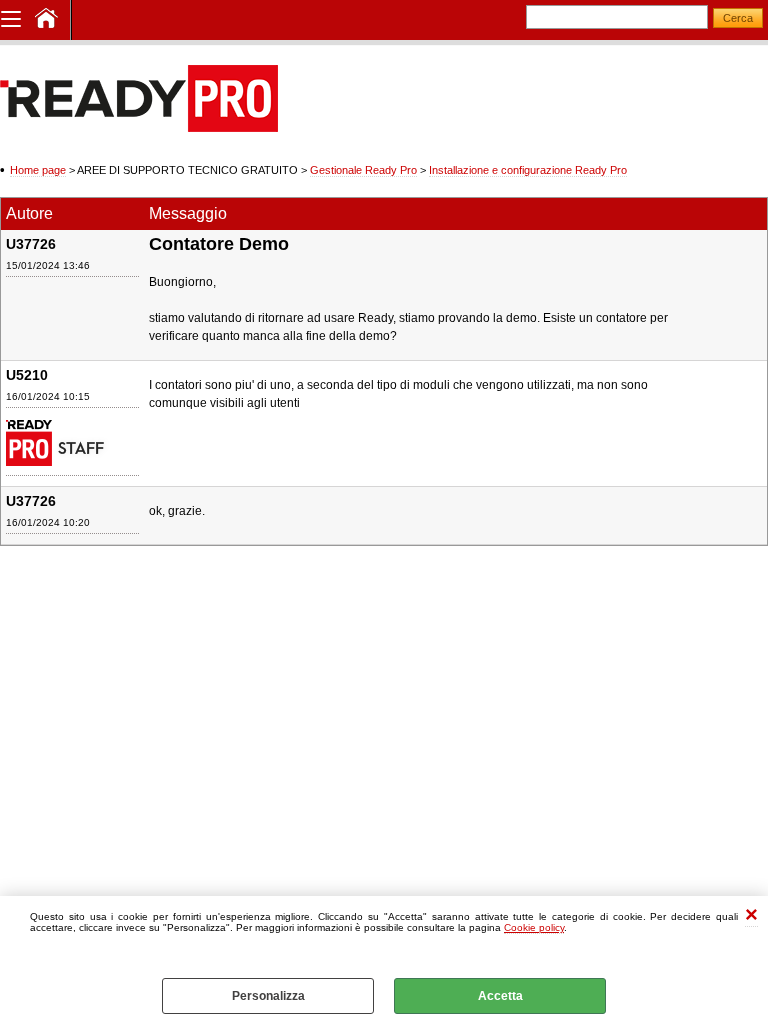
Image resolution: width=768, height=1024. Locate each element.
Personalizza (268, 996)
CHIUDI (751, 916)
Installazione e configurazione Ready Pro (528, 170)
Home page (38, 170)
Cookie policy (534, 927)
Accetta (500, 996)
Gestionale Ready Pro (363, 170)
